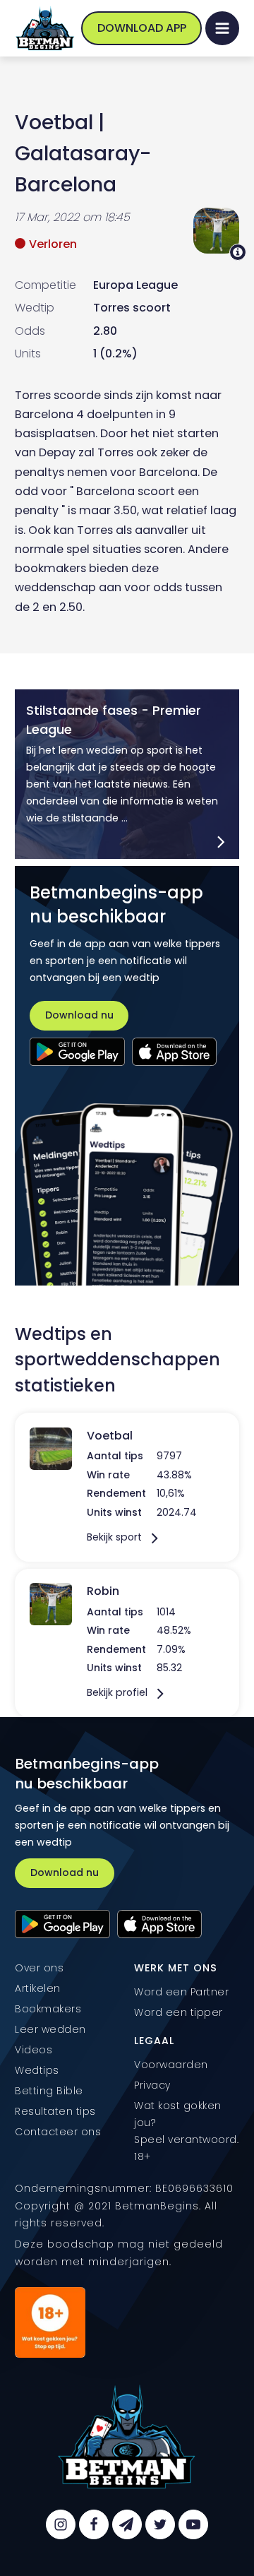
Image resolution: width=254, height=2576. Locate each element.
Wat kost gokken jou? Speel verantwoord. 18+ (186, 2131)
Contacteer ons (58, 2132)
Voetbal (54, 122)
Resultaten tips (55, 2111)
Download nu (79, 1015)
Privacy (152, 2085)
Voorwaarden (171, 2065)
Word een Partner (181, 1992)
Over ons (39, 1968)
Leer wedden (50, 2029)
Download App (142, 28)
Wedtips (37, 2070)
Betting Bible (49, 2091)
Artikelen (38, 1988)
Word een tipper (179, 2012)
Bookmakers (48, 2009)
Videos (34, 2050)
